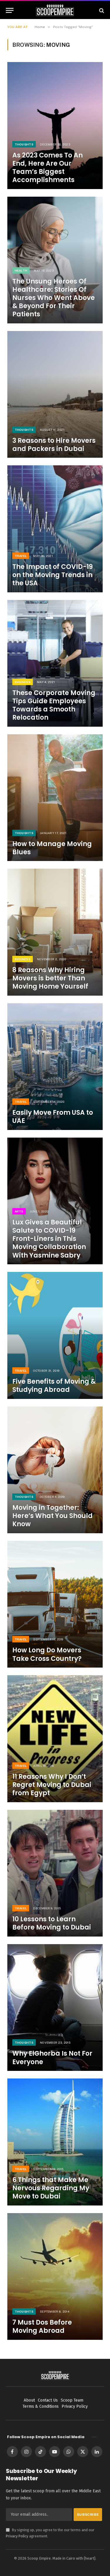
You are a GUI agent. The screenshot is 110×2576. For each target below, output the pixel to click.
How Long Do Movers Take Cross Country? (47, 1654)
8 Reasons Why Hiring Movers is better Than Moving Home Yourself (50, 978)
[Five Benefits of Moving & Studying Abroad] (55, 1335)
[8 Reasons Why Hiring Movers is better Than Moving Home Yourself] (55, 932)
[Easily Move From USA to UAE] (55, 1067)
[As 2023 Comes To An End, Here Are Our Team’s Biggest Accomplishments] (55, 125)
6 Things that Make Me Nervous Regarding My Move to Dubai (51, 2188)
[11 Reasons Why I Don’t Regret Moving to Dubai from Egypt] (55, 1739)
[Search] (101, 10)
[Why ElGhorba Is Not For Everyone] (55, 2008)
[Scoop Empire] (55, 10)
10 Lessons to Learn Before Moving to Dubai (52, 1923)
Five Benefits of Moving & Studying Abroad (54, 1386)
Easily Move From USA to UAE (53, 1117)
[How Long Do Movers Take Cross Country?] (55, 1604)
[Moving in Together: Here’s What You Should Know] (55, 1470)
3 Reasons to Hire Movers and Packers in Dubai (54, 445)
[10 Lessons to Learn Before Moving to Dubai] (55, 1873)
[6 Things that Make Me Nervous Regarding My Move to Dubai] (55, 2142)
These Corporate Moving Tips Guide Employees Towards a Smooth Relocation (54, 705)
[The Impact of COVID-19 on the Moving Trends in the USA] (55, 529)
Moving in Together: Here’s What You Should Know (53, 1516)
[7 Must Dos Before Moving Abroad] (55, 2276)
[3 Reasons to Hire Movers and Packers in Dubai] (55, 394)
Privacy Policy (17, 2536)
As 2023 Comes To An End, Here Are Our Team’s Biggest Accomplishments (48, 168)
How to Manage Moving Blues (52, 848)
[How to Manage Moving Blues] (55, 798)
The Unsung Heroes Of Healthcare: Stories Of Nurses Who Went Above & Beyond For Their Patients (54, 298)
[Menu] (10, 10)
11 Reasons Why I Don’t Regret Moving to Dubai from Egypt (52, 1785)
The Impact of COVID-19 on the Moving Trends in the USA (53, 575)
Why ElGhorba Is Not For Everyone (52, 2058)
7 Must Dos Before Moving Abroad (42, 2327)
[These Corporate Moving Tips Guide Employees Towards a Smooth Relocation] (55, 663)
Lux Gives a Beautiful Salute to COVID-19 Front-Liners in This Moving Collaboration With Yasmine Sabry (49, 1239)
